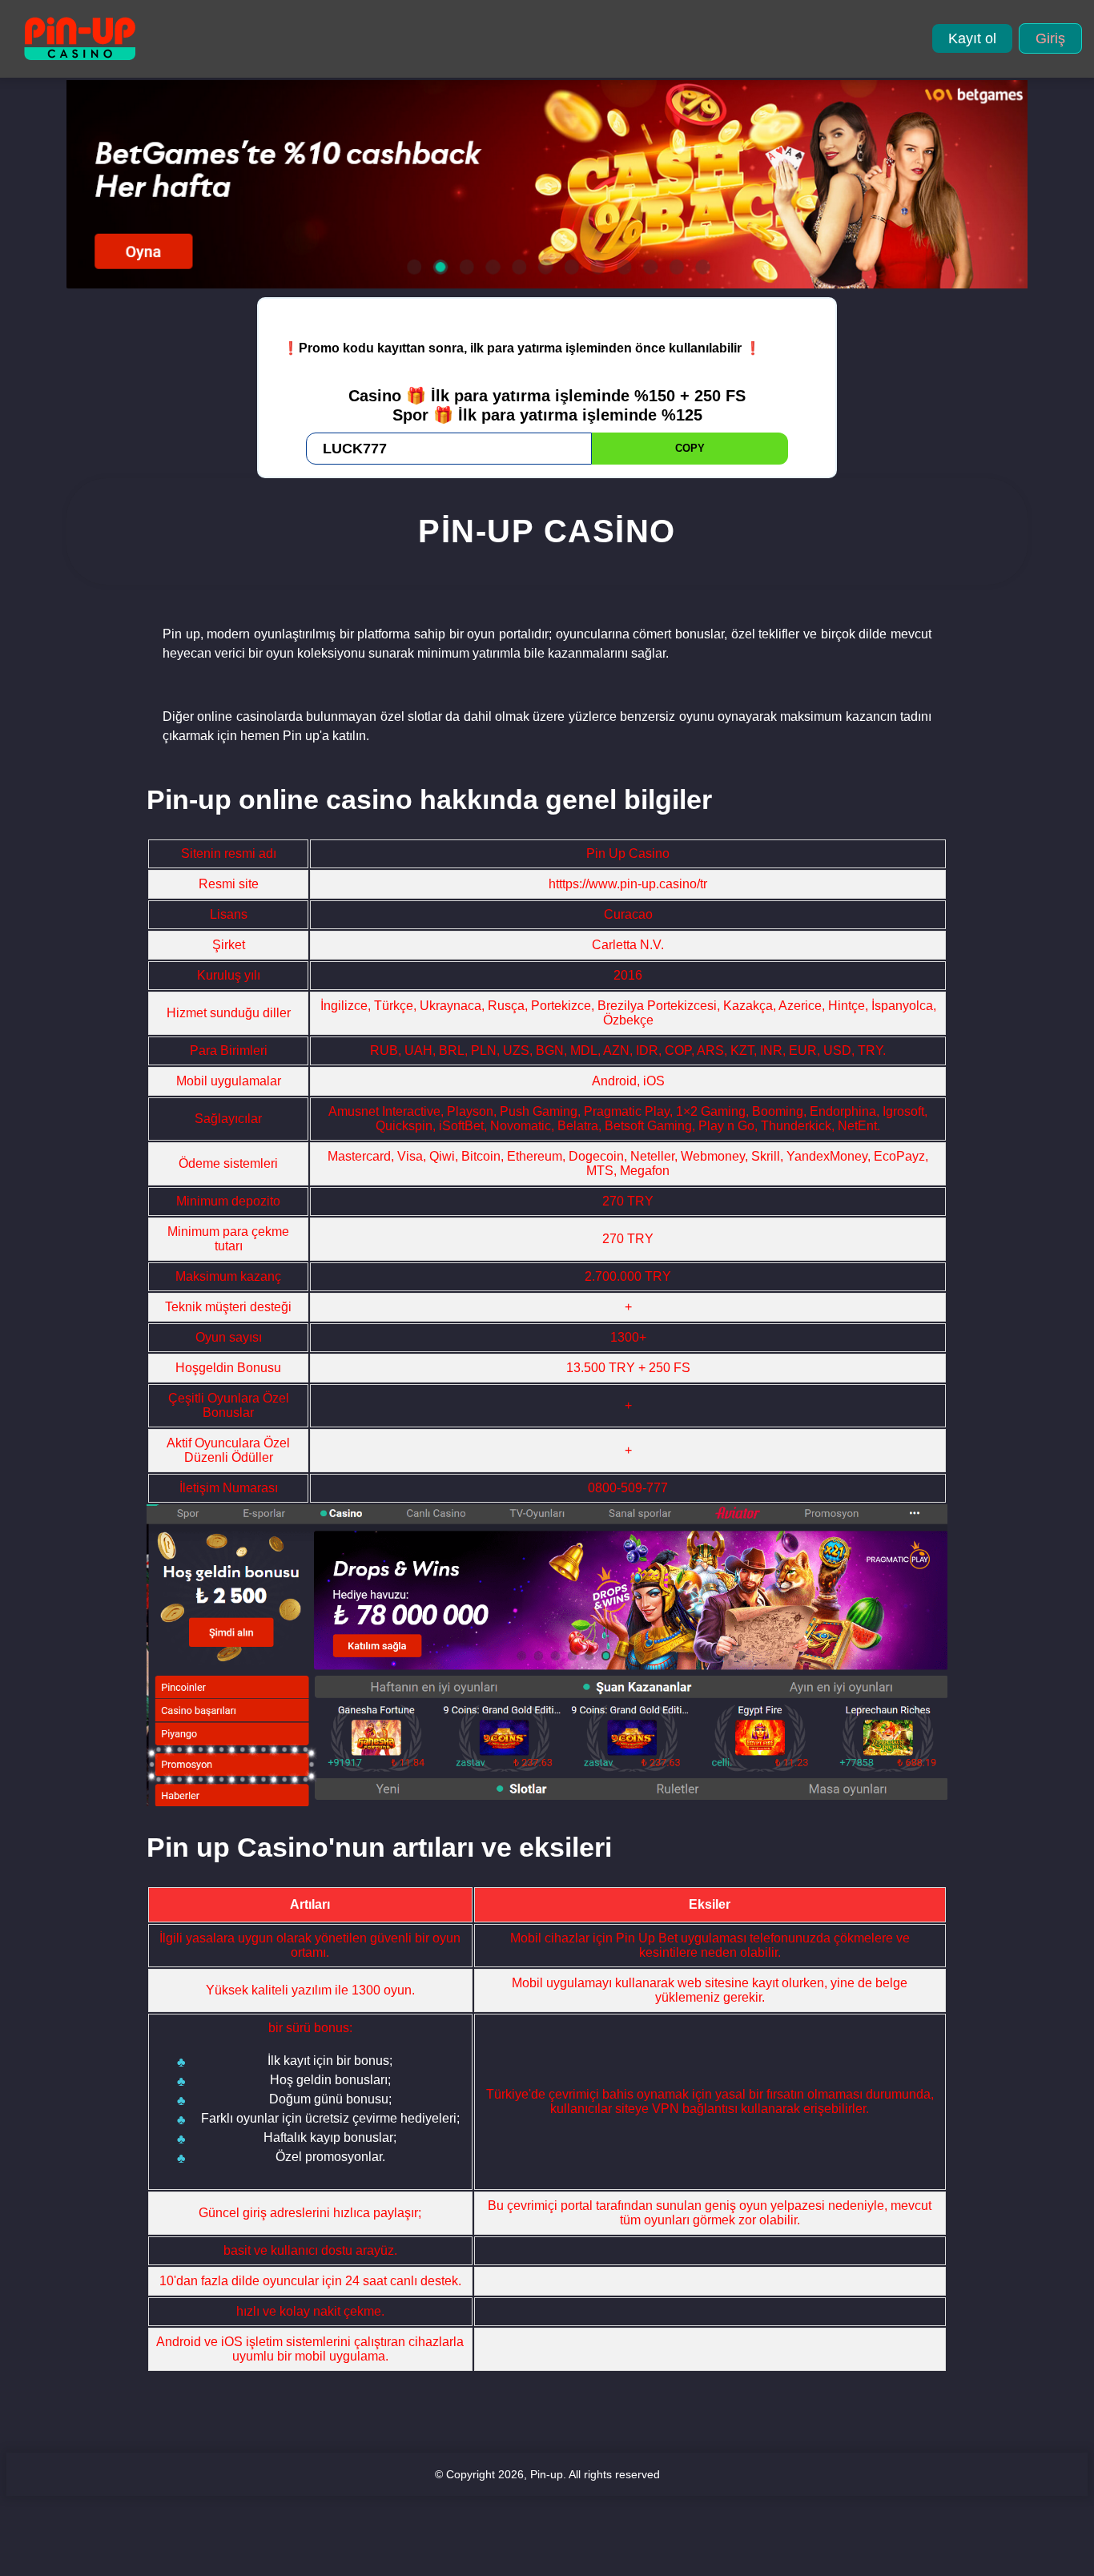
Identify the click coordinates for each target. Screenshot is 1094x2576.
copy (690, 448)
